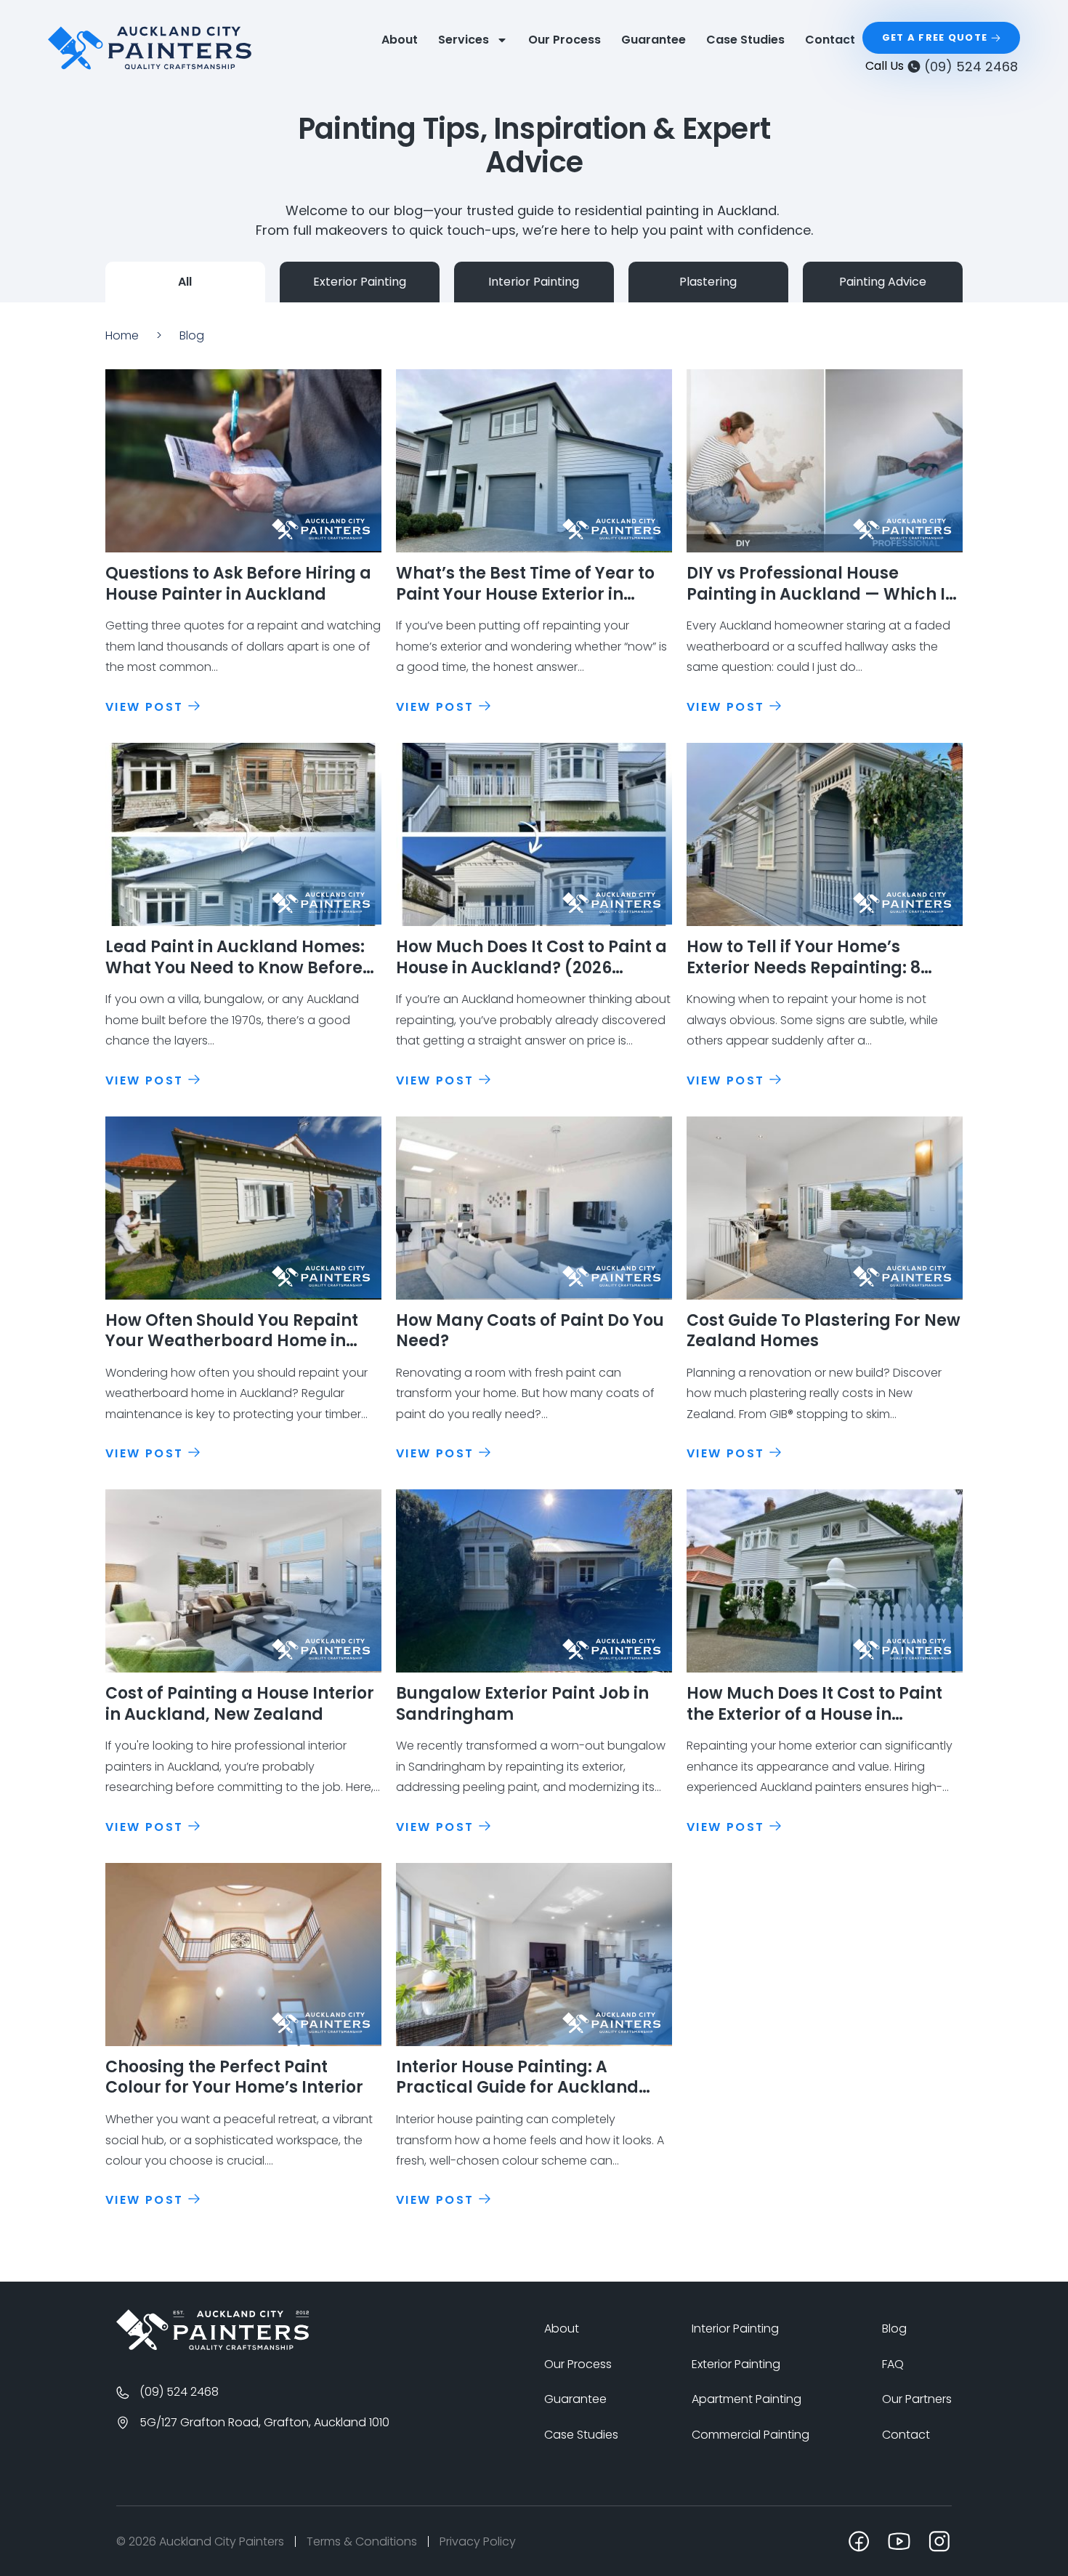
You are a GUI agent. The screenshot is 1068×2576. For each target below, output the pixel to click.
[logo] (150, 48)
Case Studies (745, 40)
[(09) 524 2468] (914, 66)
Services (464, 40)
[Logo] (213, 2330)
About (400, 40)
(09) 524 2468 (971, 67)
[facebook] (859, 2541)
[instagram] (939, 2541)
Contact (830, 40)
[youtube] (899, 2541)
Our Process (565, 40)
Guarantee (654, 40)
